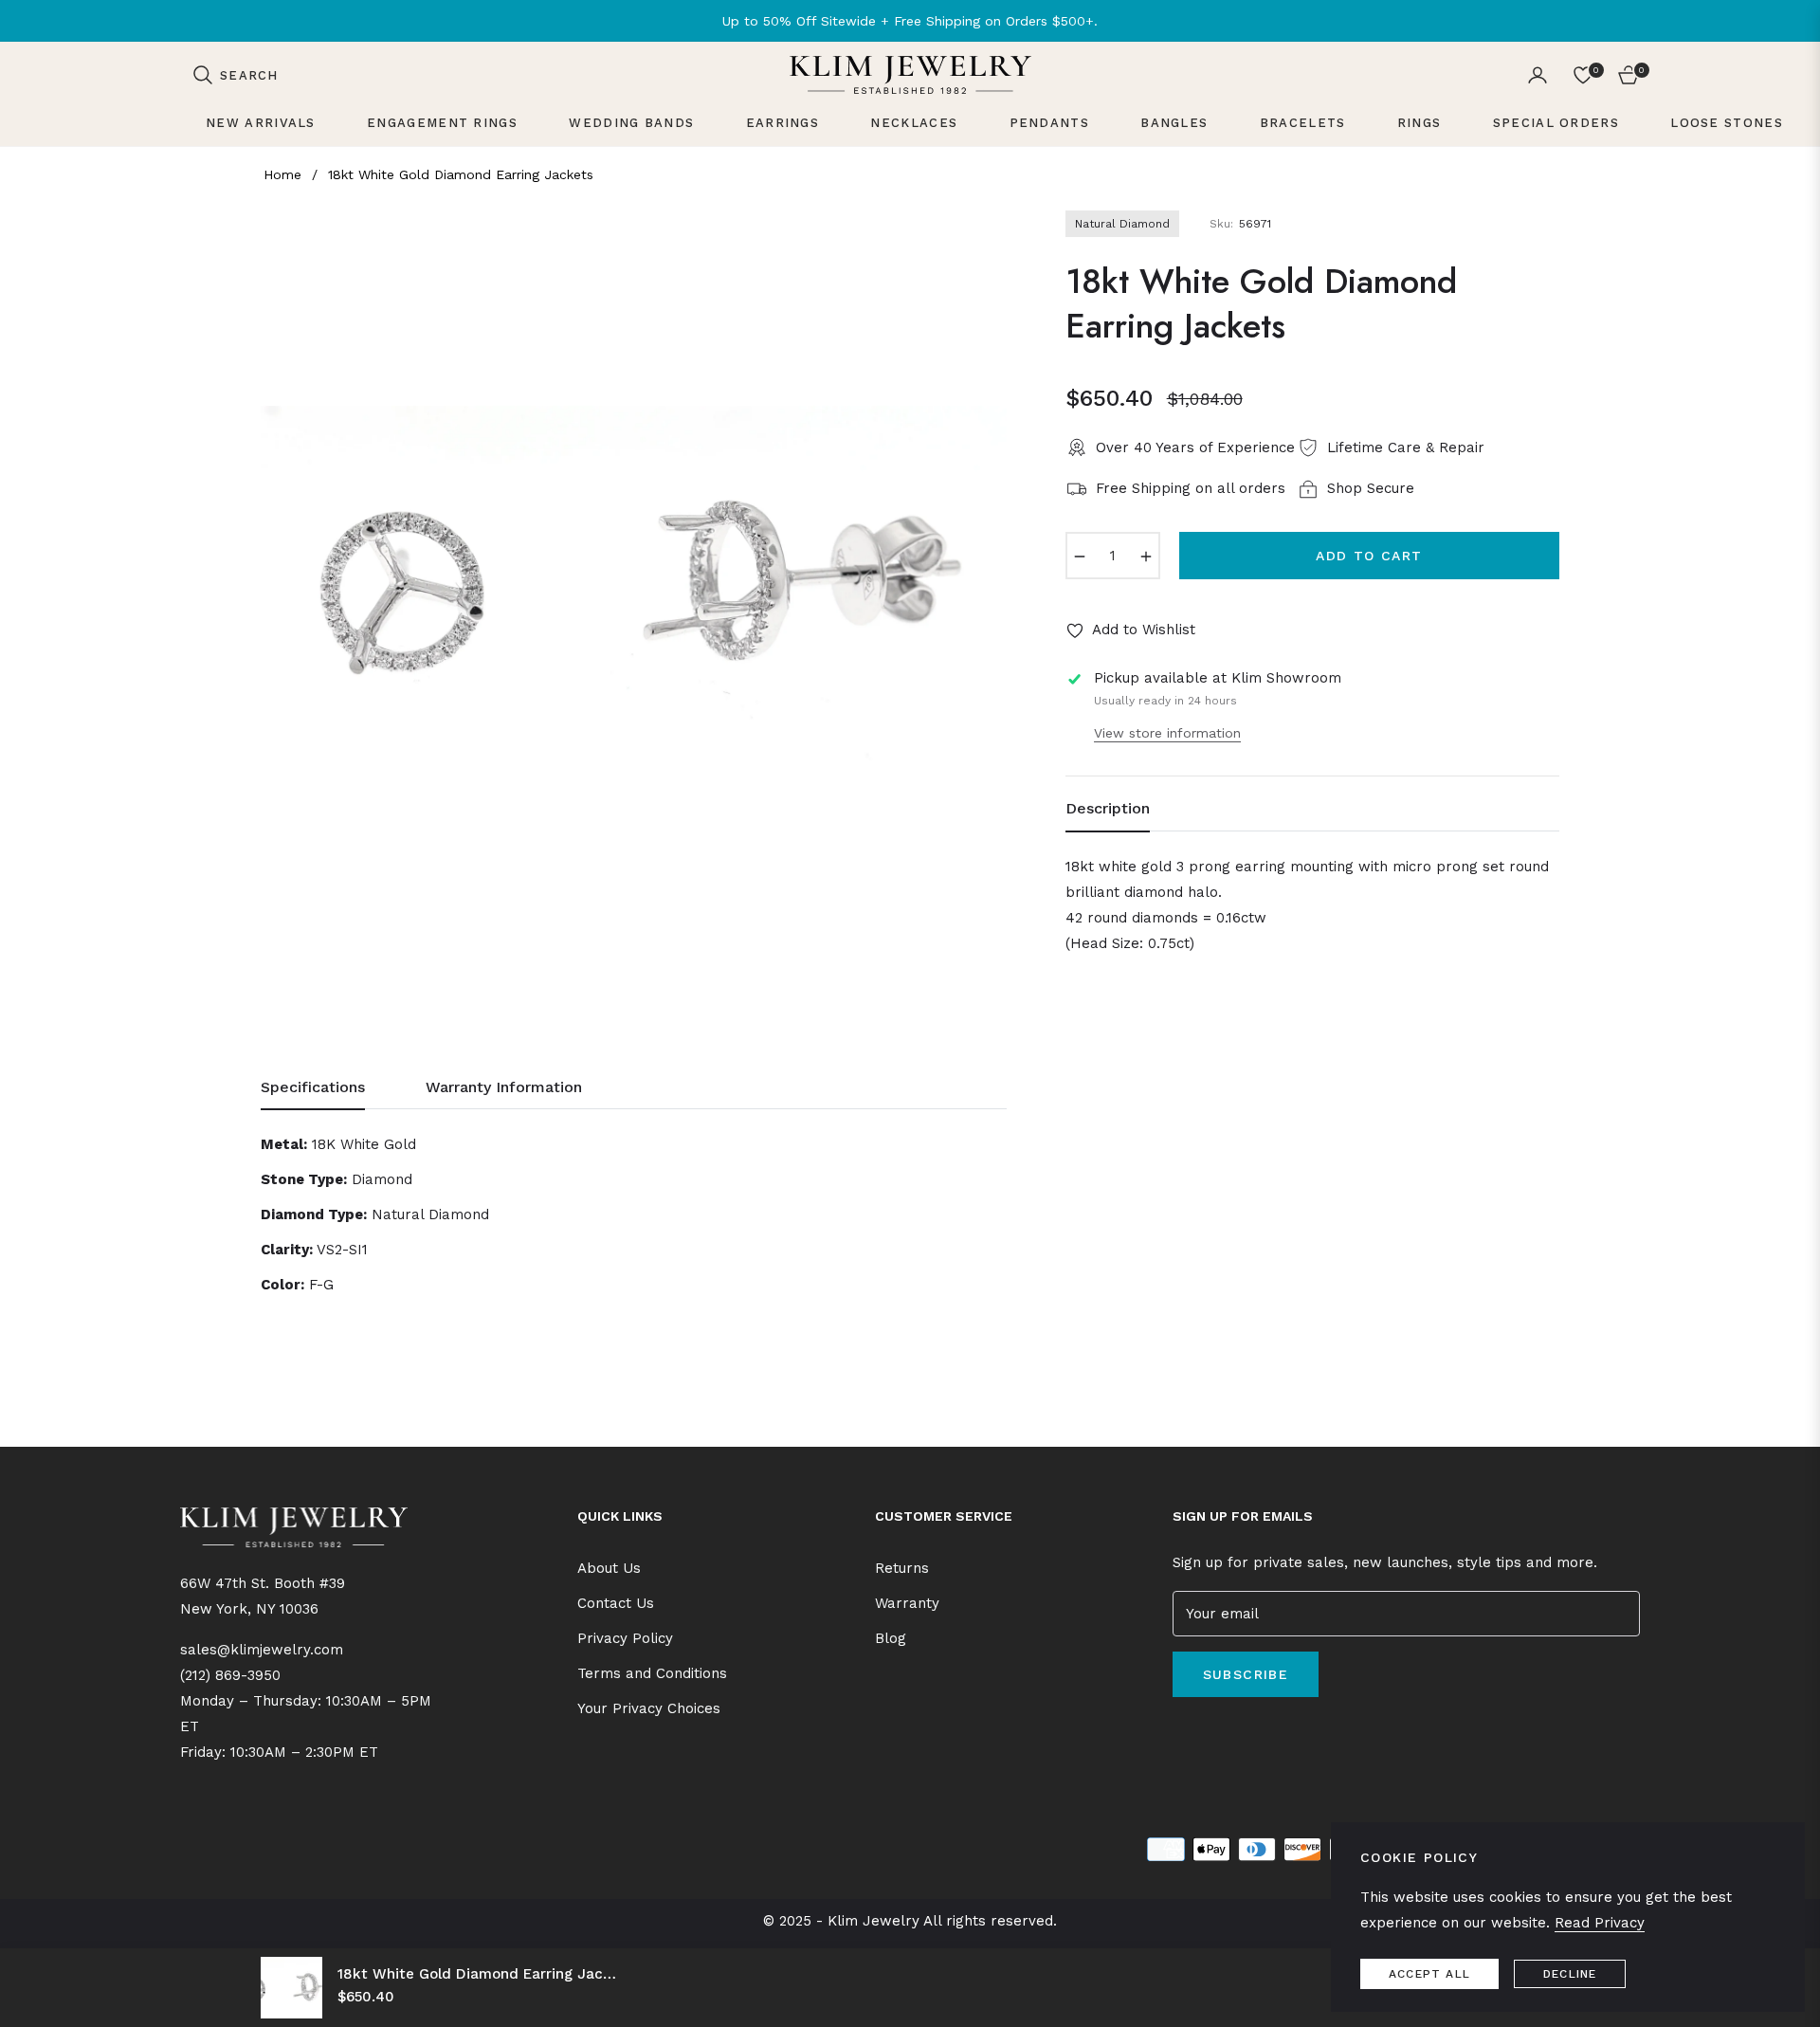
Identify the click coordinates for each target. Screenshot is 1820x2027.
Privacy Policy (625, 1638)
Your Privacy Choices (649, 1708)
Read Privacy (1600, 1923)
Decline (1570, 1974)
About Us (609, 1568)
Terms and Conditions (652, 1673)
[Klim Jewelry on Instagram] (1205, 1733)
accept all (1429, 1974)
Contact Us (616, 1603)
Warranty (907, 1603)
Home (282, 174)
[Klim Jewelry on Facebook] (1177, 1733)
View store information (1167, 733)
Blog (891, 1638)
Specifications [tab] (313, 1087)
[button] (235, 75)
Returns (902, 1568)
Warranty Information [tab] (504, 1087)
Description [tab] (1108, 808)
